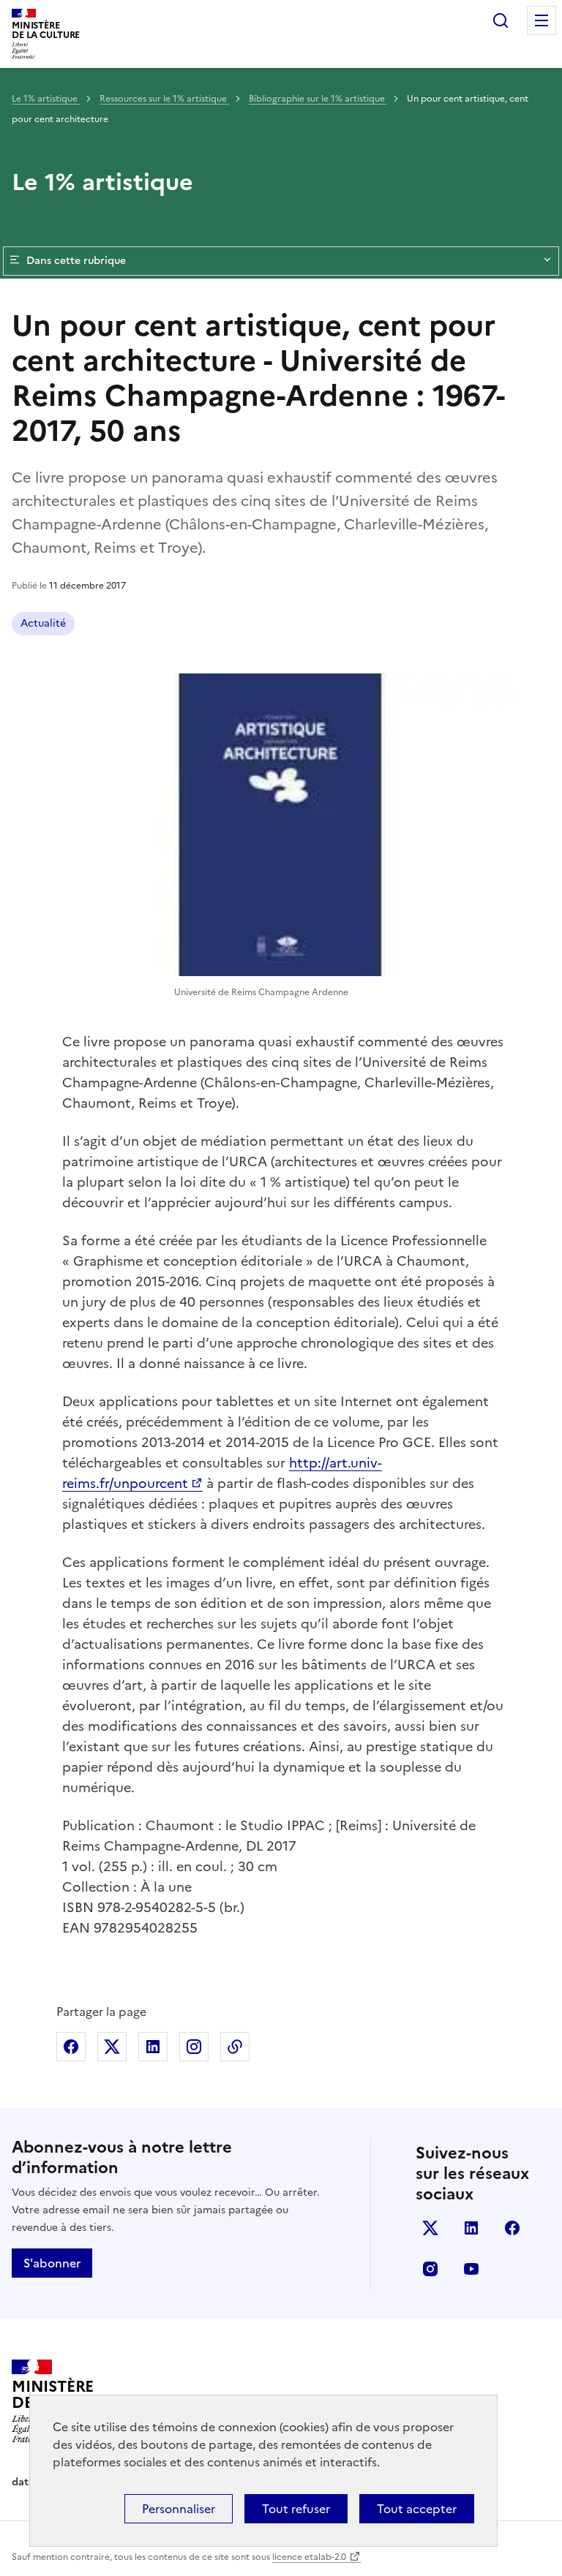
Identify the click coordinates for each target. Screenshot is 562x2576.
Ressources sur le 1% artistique (164, 99)
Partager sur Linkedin (153, 2047)
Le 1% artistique (46, 99)
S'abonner (52, 2263)
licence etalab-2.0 (309, 2557)
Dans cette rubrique (76, 261)
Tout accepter (417, 2509)
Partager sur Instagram (194, 2047)
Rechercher (501, 20)
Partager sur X (112, 2047)
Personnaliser (179, 2509)
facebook (512, 2228)
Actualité (43, 623)
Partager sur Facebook (71, 2047)
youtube (471, 2269)
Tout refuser (296, 2509)
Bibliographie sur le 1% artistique (318, 99)
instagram (430, 2269)
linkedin (471, 2228)
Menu (542, 20)
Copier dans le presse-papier (235, 2047)
